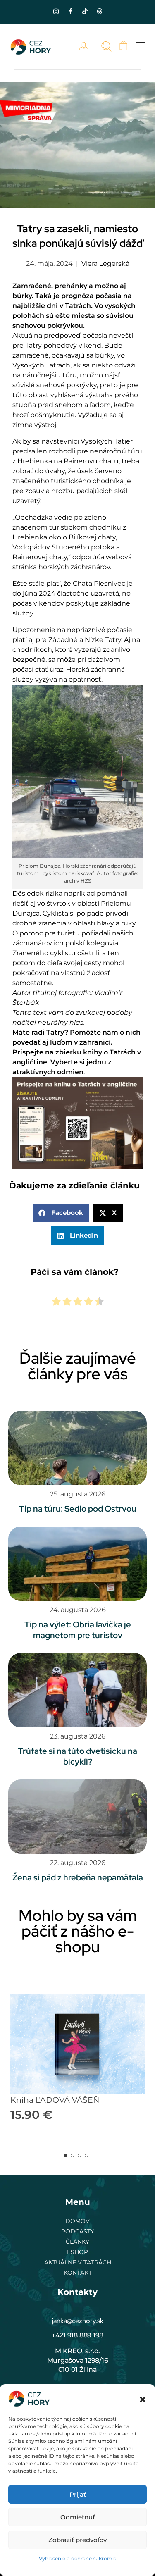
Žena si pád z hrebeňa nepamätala (78, 1877)
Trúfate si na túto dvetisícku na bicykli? (77, 1756)
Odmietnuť (78, 2517)
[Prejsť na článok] (77, 1448)
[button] (143, 2399)
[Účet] (86, 47)
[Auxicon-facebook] (70, 11)
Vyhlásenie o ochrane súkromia (78, 2558)
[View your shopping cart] (123, 47)
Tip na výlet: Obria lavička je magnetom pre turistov (78, 1630)
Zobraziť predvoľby (77, 2540)
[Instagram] (56, 11)
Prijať (78, 2494)
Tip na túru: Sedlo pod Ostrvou (78, 1509)
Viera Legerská (105, 264)
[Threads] (99, 11)
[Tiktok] (85, 11)
